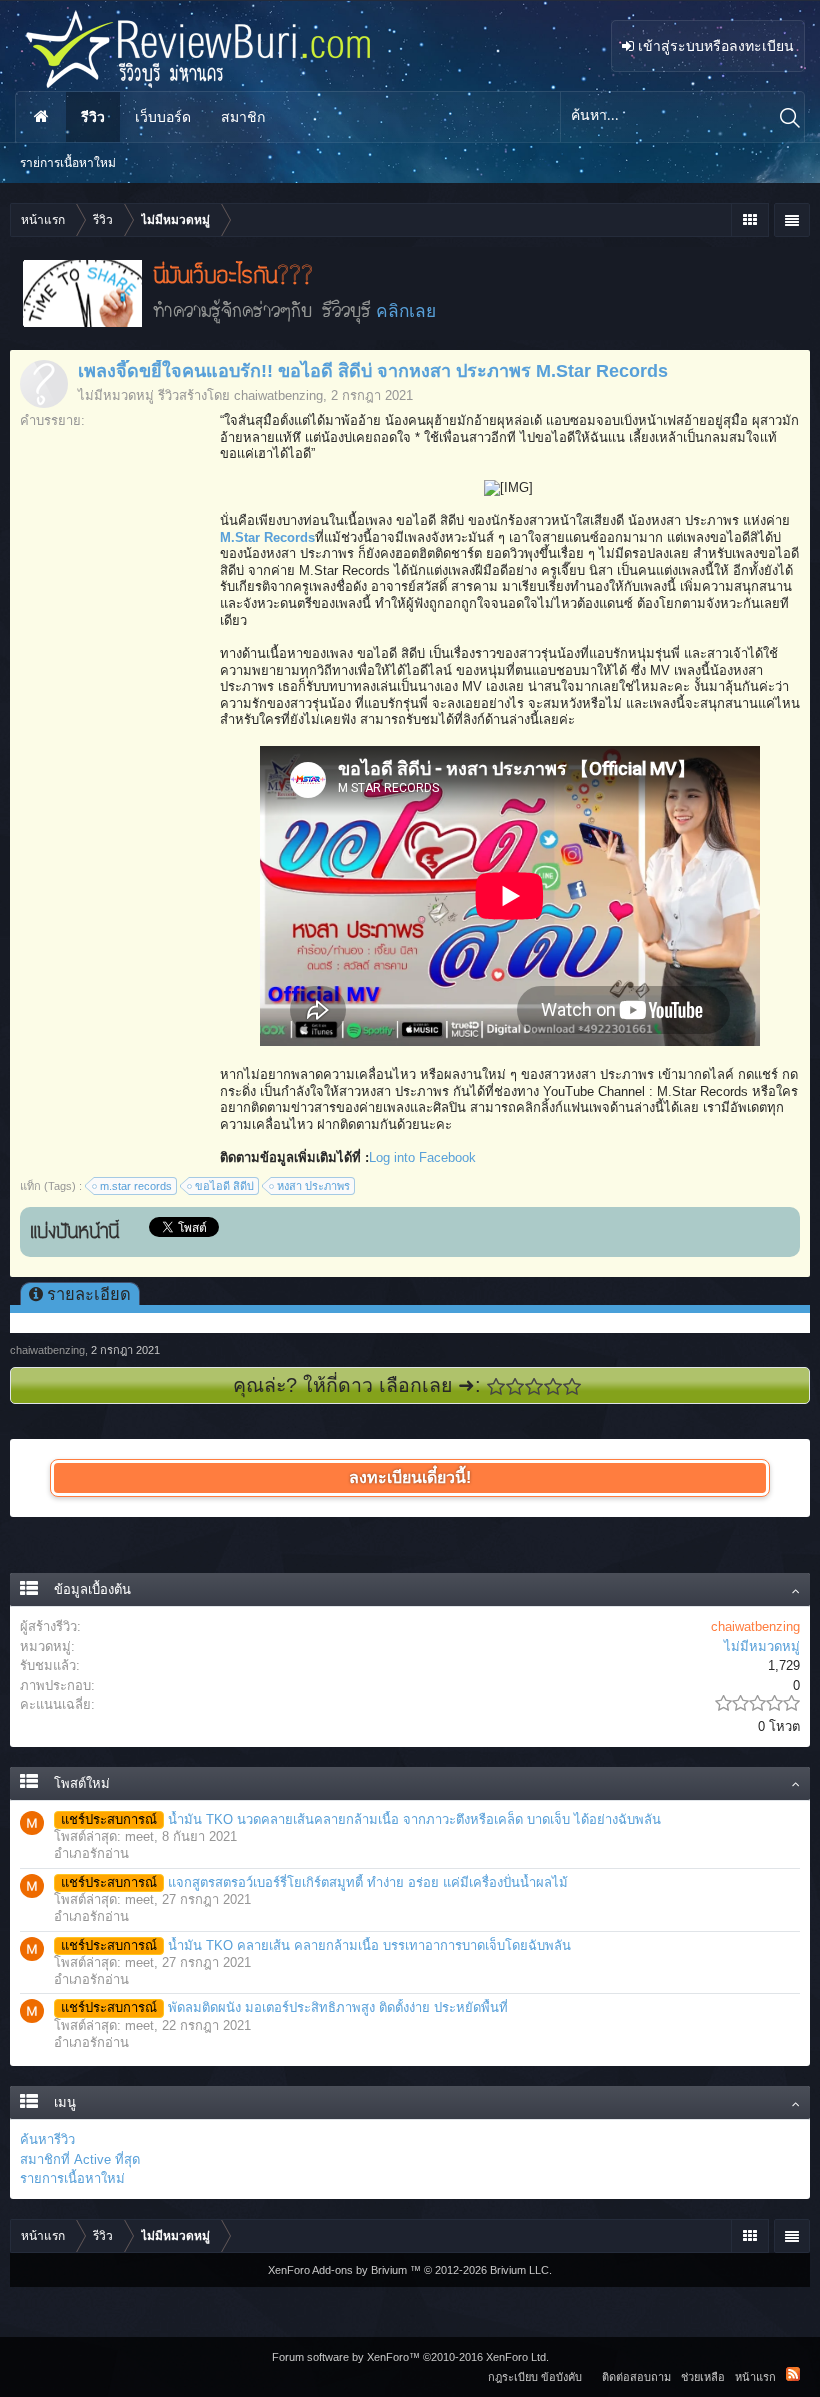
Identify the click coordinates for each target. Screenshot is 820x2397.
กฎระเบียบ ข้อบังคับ (535, 2377)
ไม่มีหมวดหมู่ (116, 395)
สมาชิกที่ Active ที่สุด (80, 2159)
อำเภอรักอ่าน (91, 1853)
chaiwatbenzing (278, 395)
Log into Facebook (422, 1157)
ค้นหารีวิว (47, 2139)
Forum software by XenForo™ (410, 2357)
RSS (793, 2374)
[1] (496, 1386)
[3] (534, 1386)
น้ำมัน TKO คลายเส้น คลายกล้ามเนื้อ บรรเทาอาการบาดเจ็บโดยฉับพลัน (316, 1945)
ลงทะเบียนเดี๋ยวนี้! (410, 1477)
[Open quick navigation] (749, 220)
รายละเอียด (89, 1294)
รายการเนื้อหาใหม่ (72, 2178)
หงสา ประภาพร (313, 1186)
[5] (572, 1386)
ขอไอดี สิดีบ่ (224, 1186)
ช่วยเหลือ (703, 2377)
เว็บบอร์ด (163, 117)
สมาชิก (243, 117)
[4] (553, 1386)
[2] (515, 1386)
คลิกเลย (406, 311)
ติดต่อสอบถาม (636, 2377)
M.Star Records (267, 537)
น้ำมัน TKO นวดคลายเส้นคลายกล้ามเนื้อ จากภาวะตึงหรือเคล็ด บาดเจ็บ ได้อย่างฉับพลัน (361, 1819)
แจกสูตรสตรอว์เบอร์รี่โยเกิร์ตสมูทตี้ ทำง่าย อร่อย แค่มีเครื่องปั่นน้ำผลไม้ (314, 1882)
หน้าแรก (41, 117)
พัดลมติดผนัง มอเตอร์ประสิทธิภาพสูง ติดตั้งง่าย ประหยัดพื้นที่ (284, 2007)
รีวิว (93, 117)
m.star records (136, 1186)
